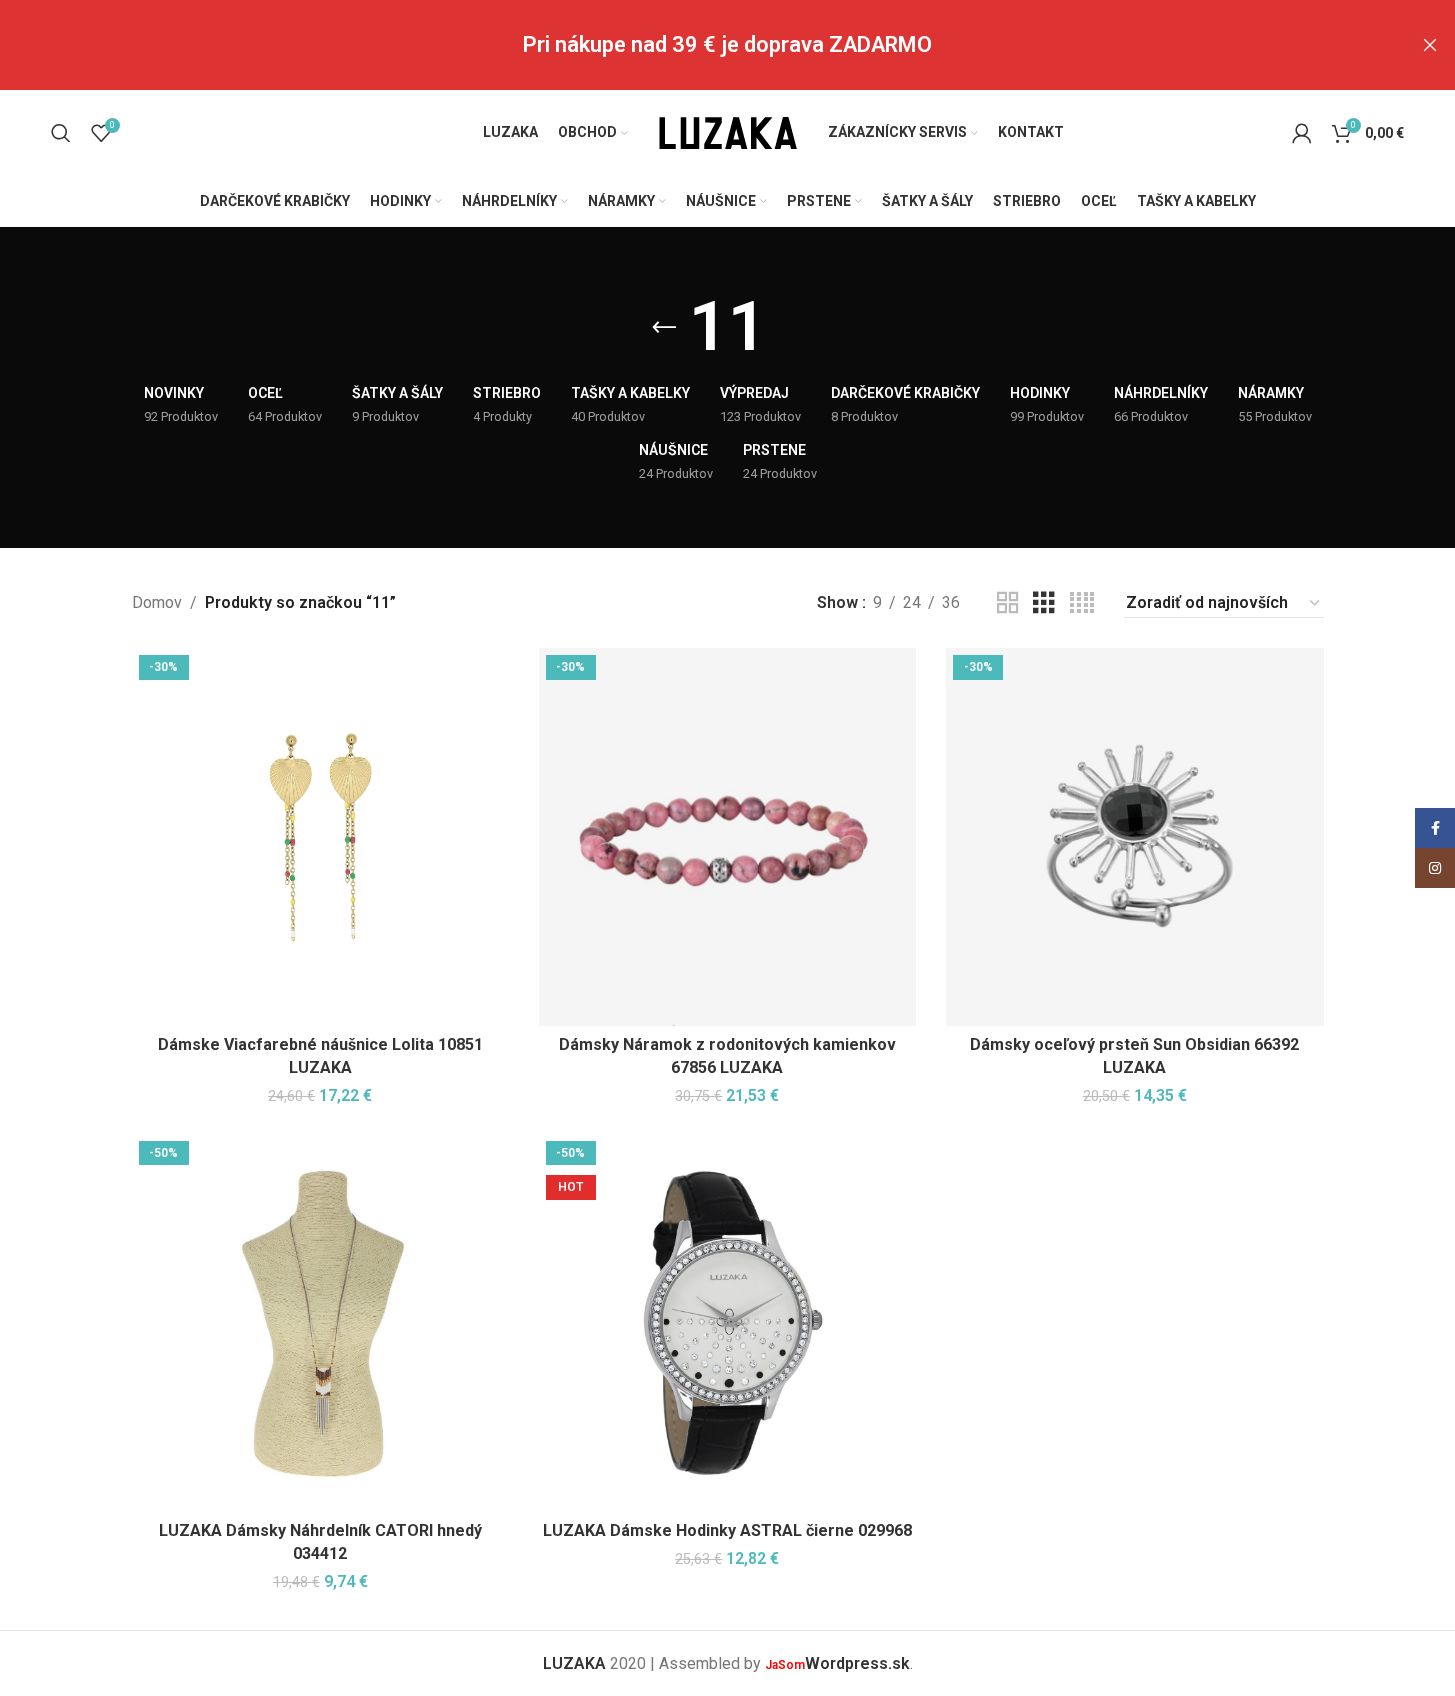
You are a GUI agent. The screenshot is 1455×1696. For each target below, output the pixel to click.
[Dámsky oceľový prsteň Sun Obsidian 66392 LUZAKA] (1134, 836)
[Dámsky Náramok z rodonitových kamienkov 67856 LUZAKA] (727, 836)
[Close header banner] (1430, 45)
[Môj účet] (1302, 133)
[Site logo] (728, 131)
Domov (157, 602)
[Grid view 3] (1044, 603)
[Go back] (664, 328)
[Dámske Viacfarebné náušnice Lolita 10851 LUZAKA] (320, 836)
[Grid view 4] (1082, 603)
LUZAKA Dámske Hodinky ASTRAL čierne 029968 (727, 1530)
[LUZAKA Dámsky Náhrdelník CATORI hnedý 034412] (320, 1322)
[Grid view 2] (1008, 603)
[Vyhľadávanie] (61, 133)
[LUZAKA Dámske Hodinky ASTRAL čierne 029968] (727, 1322)
